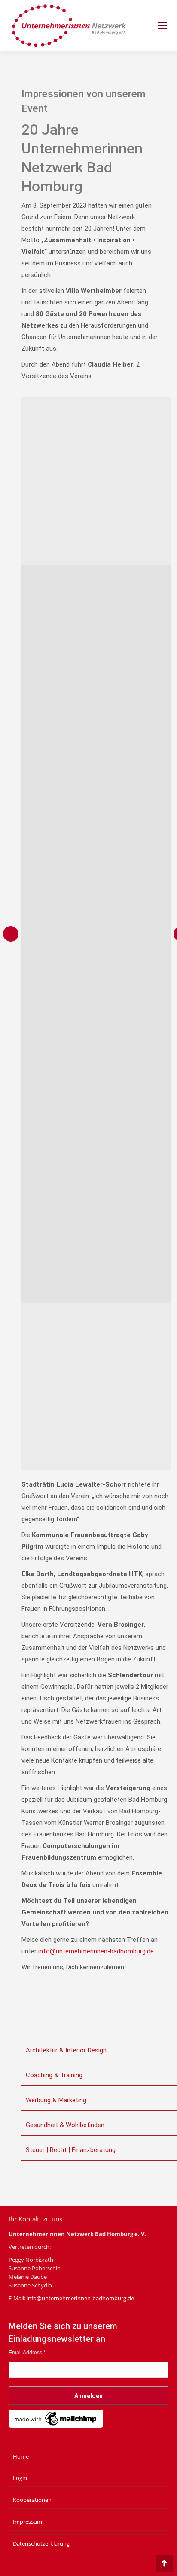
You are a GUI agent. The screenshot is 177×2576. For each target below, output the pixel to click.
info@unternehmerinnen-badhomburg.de (96, 1951)
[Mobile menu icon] (162, 26)
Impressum (27, 2522)
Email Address (27, 2353)
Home (21, 2456)
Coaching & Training (54, 2075)
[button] (11, 934)
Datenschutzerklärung (41, 2543)
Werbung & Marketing (56, 2100)
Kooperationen (32, 2500)
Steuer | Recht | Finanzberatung (71, 2150)
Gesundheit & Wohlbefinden (65, 2125)
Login (20, 2478)
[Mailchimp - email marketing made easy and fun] (56, 2426)
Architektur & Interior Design (66, 2050)
